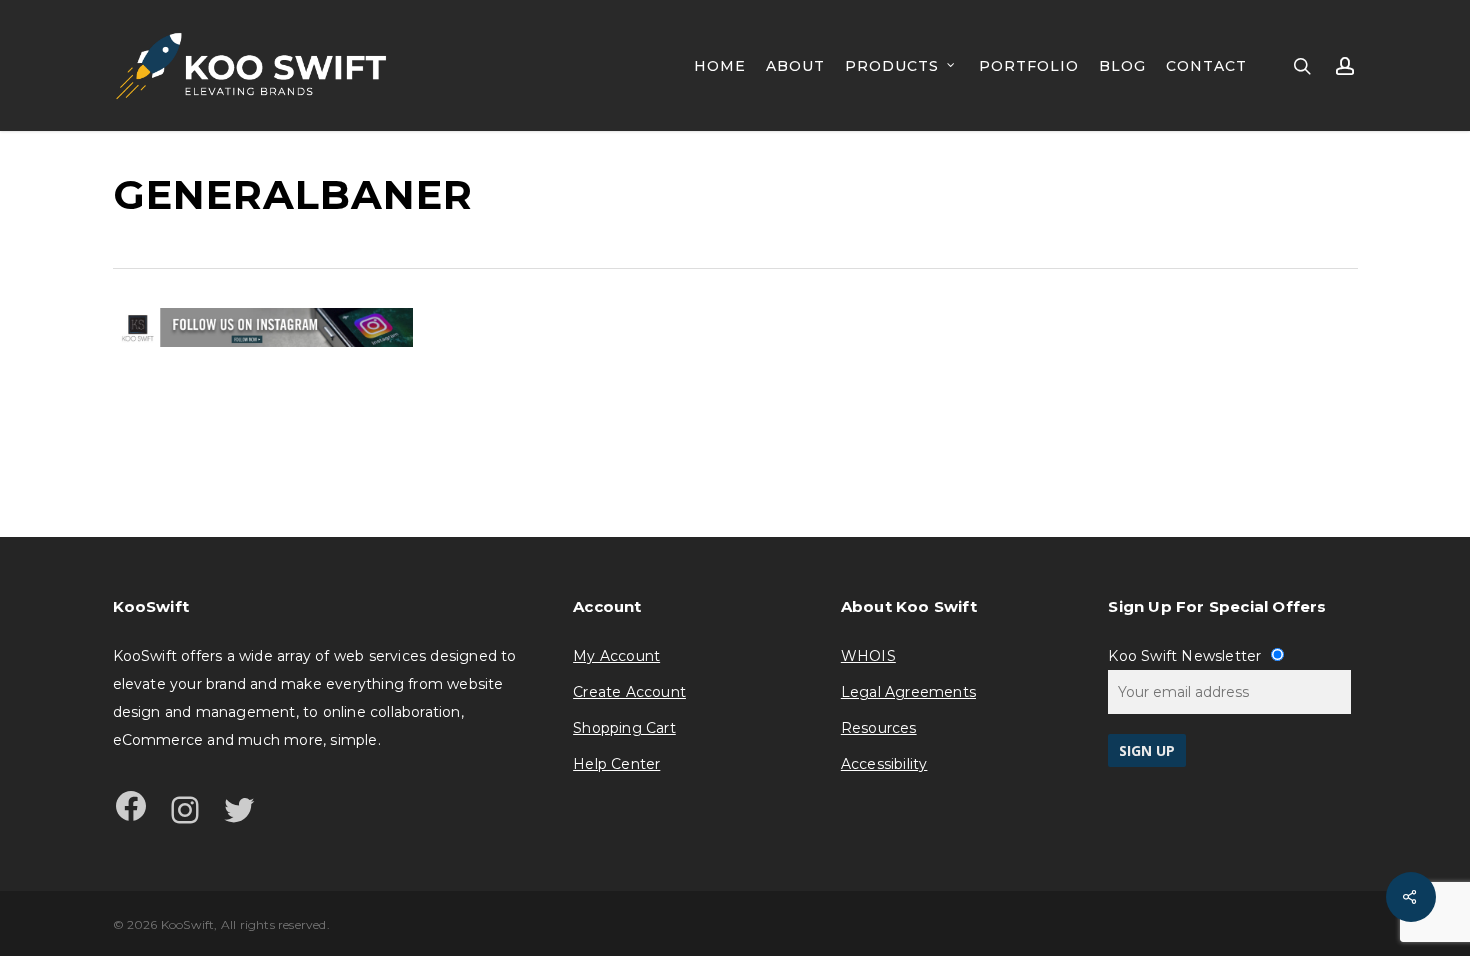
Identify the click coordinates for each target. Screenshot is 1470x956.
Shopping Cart (624, 728)
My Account (616, 656)
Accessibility (884, 764)
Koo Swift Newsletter (1186, 656)
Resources (879, 728)
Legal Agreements (908, 692)
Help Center (616, 764)
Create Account (629, 692)
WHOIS (868, 656)
